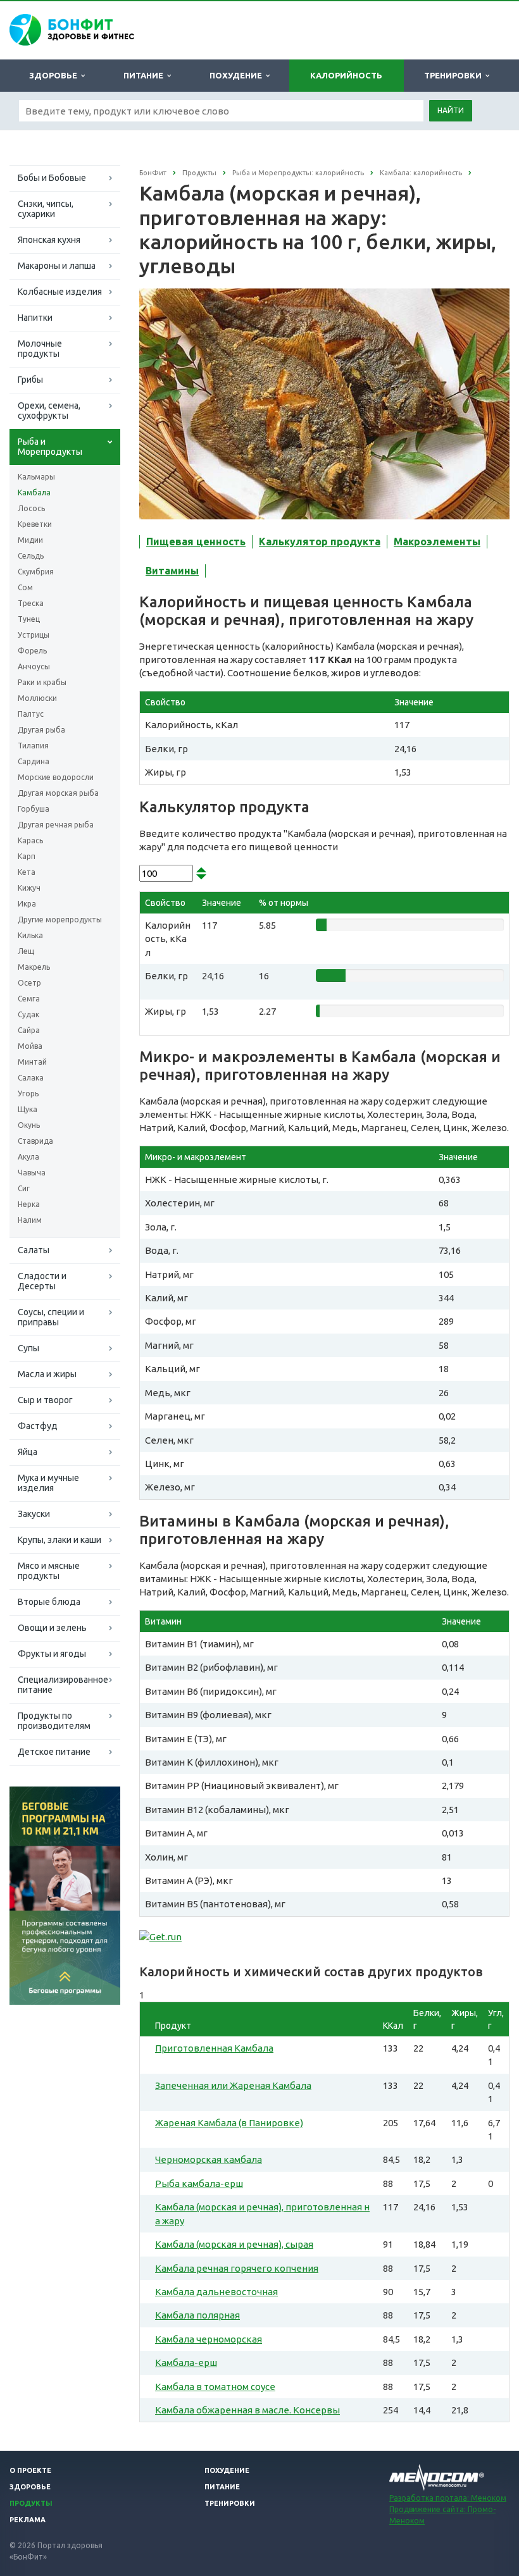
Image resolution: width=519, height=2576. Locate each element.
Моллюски (37, 698)
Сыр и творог (45, 1400)
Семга (29, 999)
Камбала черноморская (209, 2339)
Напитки (35, 318)
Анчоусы (34, 666)
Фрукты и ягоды (52, 1654)
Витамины (172, 571)
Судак (28, 1014)
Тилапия (33, 746)
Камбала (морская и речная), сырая (234, 2244)
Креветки (35, 524)
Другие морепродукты (60, 920)
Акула (28, 1157)
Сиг (24, 1188)
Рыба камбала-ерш (199, 2183)
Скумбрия (36, 572)
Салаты (34, 1250)
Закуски (34, 1514)
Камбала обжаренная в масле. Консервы (247, 2410)
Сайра (29, 1030)
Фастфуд (38, 1426)
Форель (32, 651)
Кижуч (29, 888)
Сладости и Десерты (42, 1281)
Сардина (34, 761)
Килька (30, 935)
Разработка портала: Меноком (448, 2498)
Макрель (34, 967)
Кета (27, 872)
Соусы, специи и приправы (51, 1317)
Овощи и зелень (52, 1628)
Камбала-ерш (186, 2362)
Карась (30, 840)
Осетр (29, 983)
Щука (28, 1109)
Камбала (34, 492)
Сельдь (31, 556)
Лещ (26, 951)
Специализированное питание (63, 1685)
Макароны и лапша (57, 266)
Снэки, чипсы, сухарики (46, 209)
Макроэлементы (437, 542)
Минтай (32, 1062)
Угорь (28, 1093)
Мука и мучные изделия (48, 1483)
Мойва (30, 1046)
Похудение (238, 75)
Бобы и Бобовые (52, 178)
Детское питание (54, 1752)
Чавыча (32, 1173)
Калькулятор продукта (320, 542)
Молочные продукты (40, 349)
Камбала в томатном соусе (215, 2387)
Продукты (31, 2503)
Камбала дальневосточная (216, 2292)
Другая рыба (41, 730)
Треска (31, 603)
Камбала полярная (197, 2315)
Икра (27, 904)
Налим (30, 1220)
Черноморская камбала (209, 2159)
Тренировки (455, 75)
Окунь (29, 1125)
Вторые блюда (49, 1602)
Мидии (30, 540)
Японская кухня (49, 240)
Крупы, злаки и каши (59, 1540)
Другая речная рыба (56, 825)
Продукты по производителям (54, 1721)
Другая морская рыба (58, 793)
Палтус (31, 714)
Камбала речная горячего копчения (237, 2268)
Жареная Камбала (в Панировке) (229, 2123)
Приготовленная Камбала (214, 2048)
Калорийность (346, 75)
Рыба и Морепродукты (50, 447)
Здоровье (55, 75)
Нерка (29, 1204)
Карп (27, 856)
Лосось (31, 508)
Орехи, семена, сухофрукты (49, 411)
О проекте (30, 2470)
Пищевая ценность (196, 542)
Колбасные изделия (60, 292)
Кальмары (36, 477)
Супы (28, 1348)
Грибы (30, 380)
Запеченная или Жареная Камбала (233, 2085)
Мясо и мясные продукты (49, 1571)
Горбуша (34, 809)
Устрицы (34, 635)
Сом (25, 587)
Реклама (28, 2520)
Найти (451, 110)
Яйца (28, 1452)
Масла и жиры (47, 1374)
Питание (145, 75)
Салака (31, 1078)
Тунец (29, 619)
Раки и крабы (42, 682)
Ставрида (35, 1141)
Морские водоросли (56, 777)
